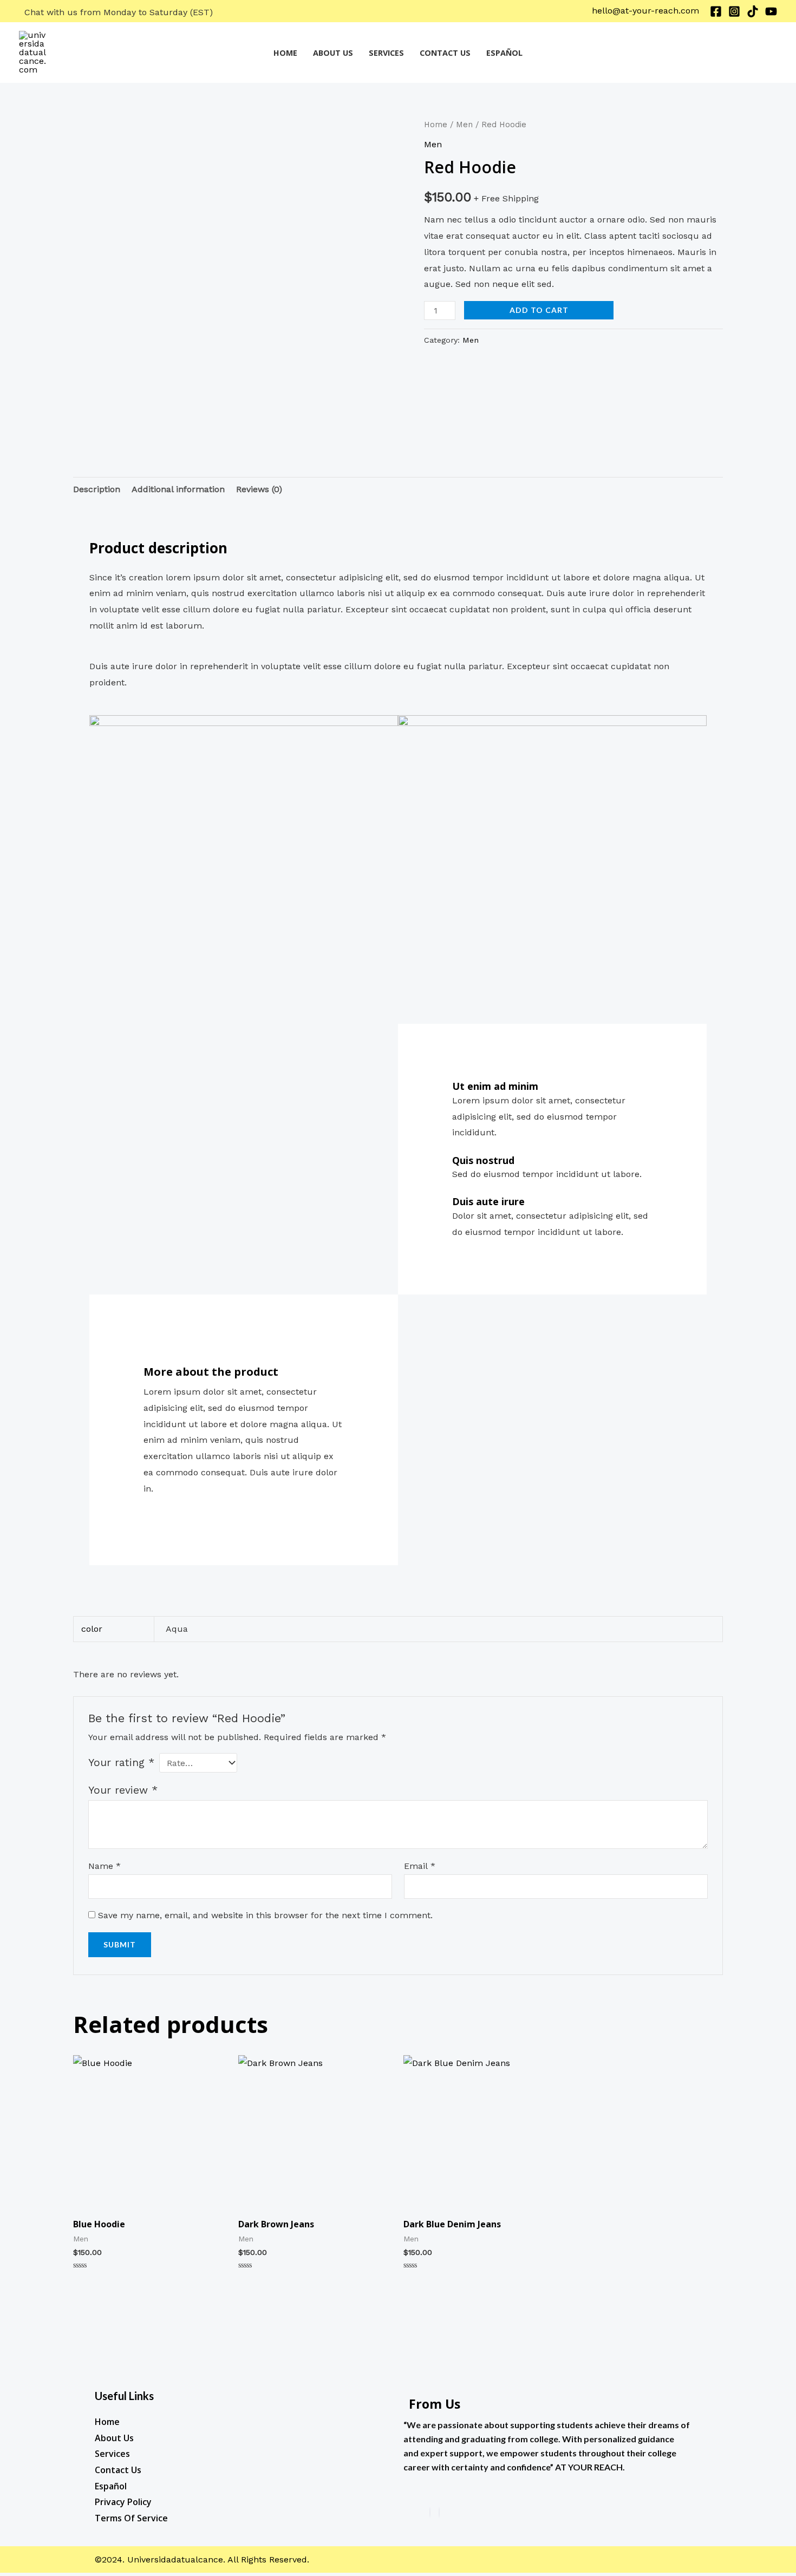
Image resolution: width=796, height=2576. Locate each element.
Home (285, 53)
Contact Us (445, 53)
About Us (333, 53)
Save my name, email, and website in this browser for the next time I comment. (265, 1915)
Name (105, 1866)
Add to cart (539, 310)
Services (386, 53)
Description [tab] (97, 489)
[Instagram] (734, 11)
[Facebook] (716, 11)
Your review (123, 1790)
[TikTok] (753, 11)
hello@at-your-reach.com (645, 11)
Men (464, 125)
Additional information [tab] (178, 489)
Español (504, 53)
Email (420, 1866)
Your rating (121, 1763)
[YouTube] (771, 11)
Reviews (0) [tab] (259, 489)
